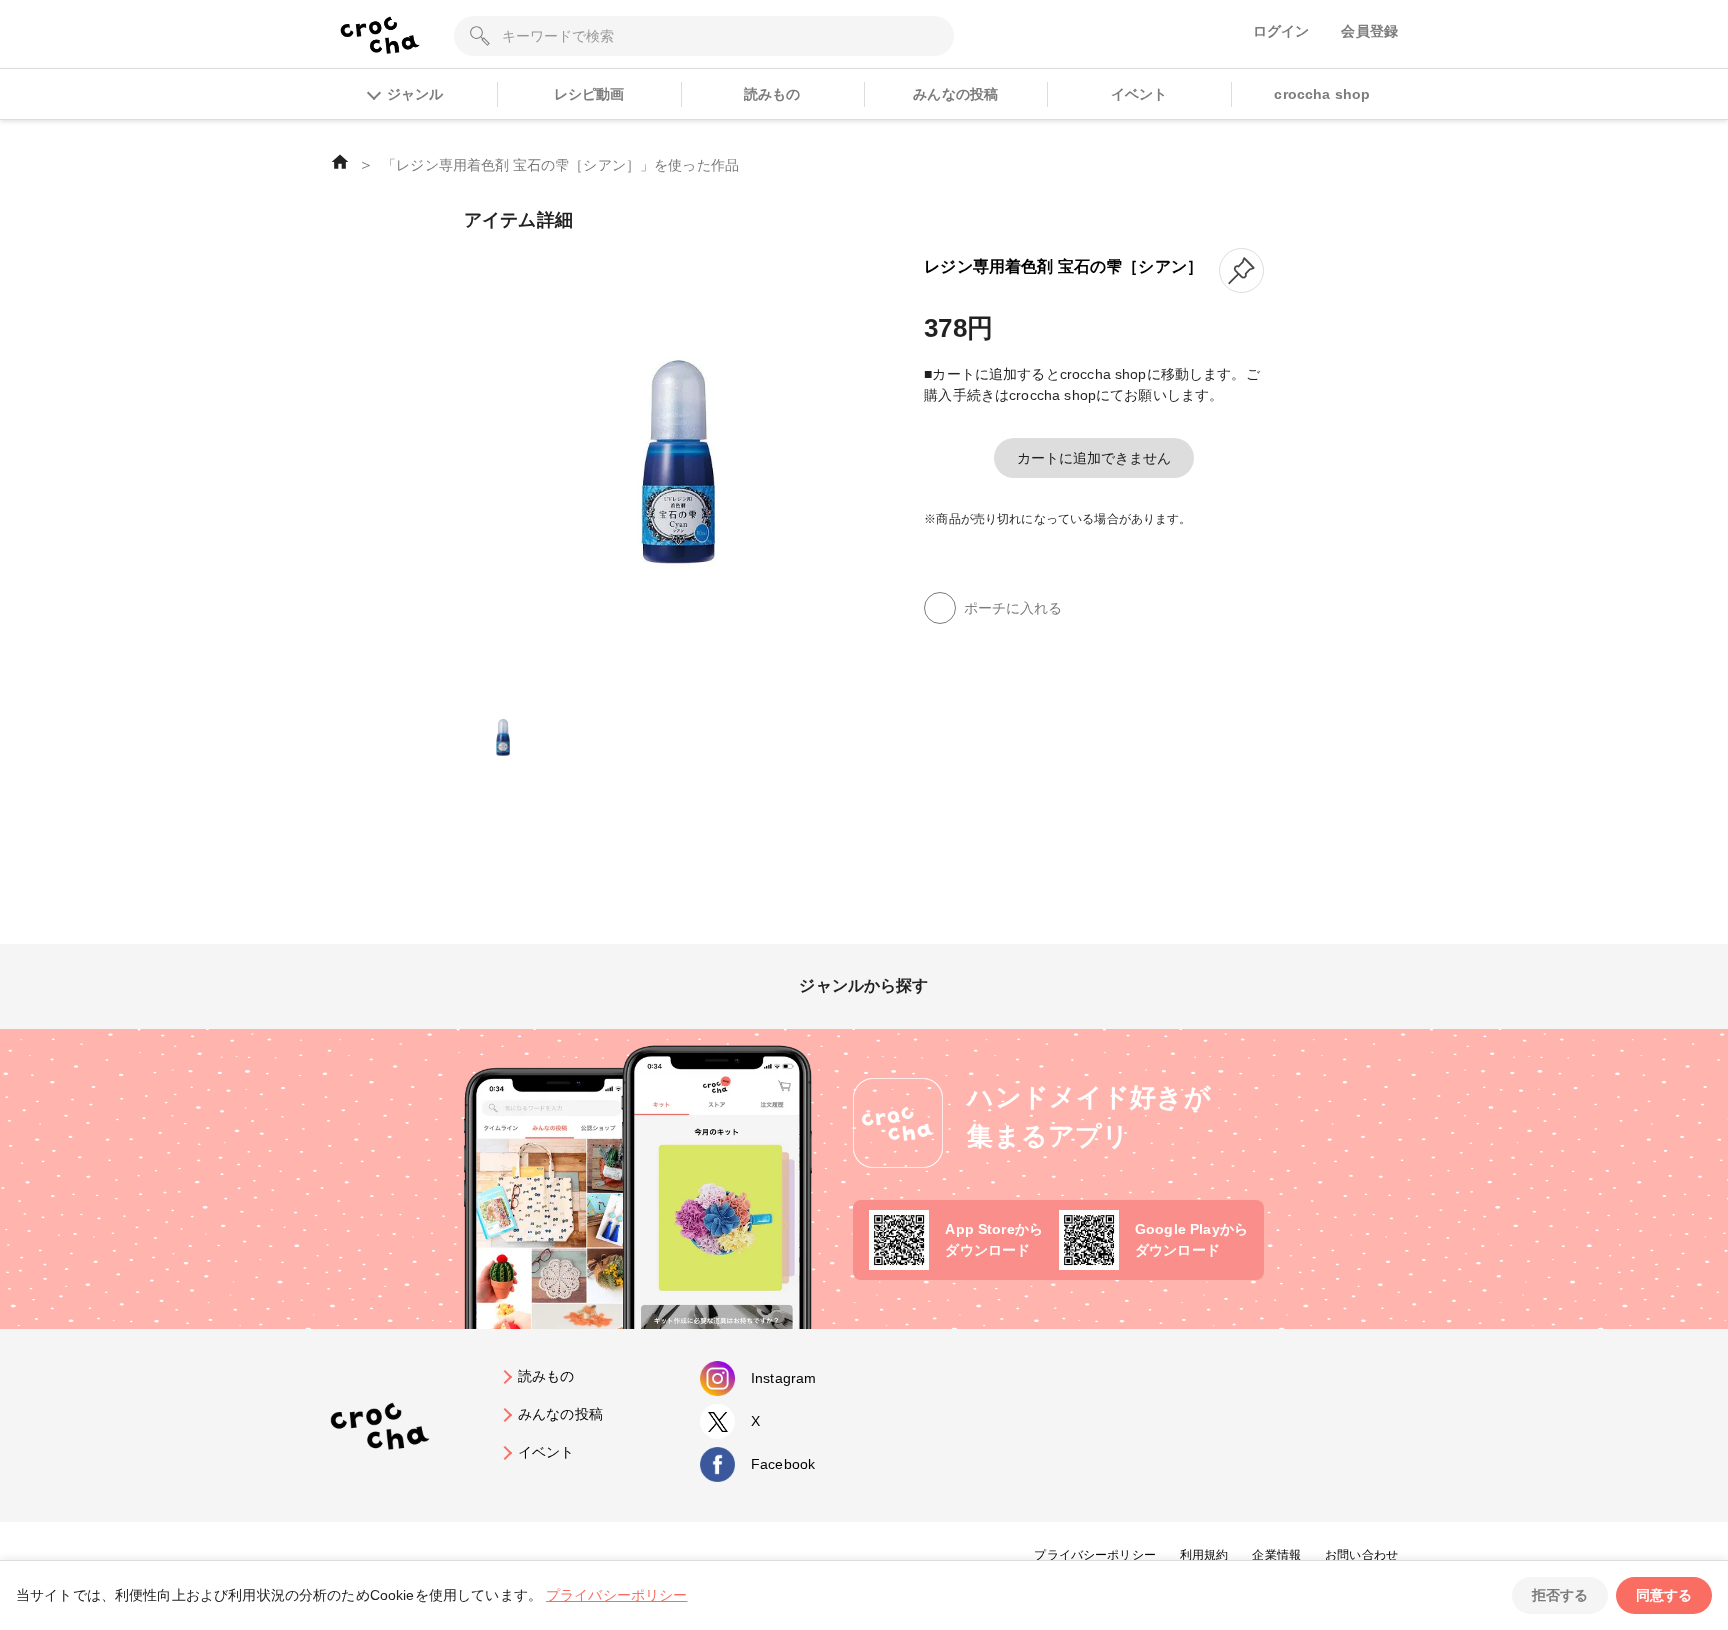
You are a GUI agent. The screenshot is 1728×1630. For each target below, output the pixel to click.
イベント (1139, 94)
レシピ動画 (589, 94)
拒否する (1560, 1595)
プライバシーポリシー (1095, 1555)
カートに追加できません (1094, 458)
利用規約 (1204, 1555)
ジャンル (415, 94)
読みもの (772, 94)
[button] (1241, 270)
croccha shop (1322, 94)
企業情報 (1276, 1555)
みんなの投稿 (955, 94)
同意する (1664, 1595)
